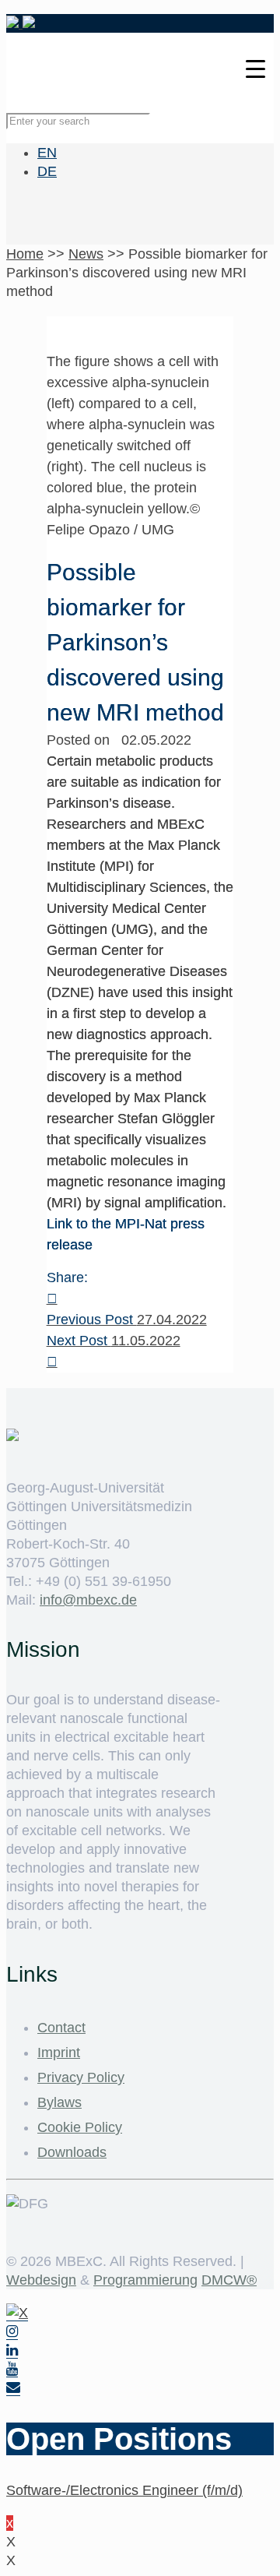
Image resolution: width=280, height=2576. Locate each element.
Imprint (59, 2053)
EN (47, 153)
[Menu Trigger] (255, 68)
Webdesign (41, 2280)
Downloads (72, 2152)
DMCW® (229, 2280)
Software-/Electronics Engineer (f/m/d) (124, 2490)
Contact (61, 2028)
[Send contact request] (13, 2388)
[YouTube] (12, 2369)
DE (47, 171)
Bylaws (59, 2102)
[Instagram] (12, 2332)
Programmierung (145, 2280)
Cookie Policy (80, 2127)
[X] (17, 2313)
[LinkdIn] (12, 2350)
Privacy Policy (81, 2077)
